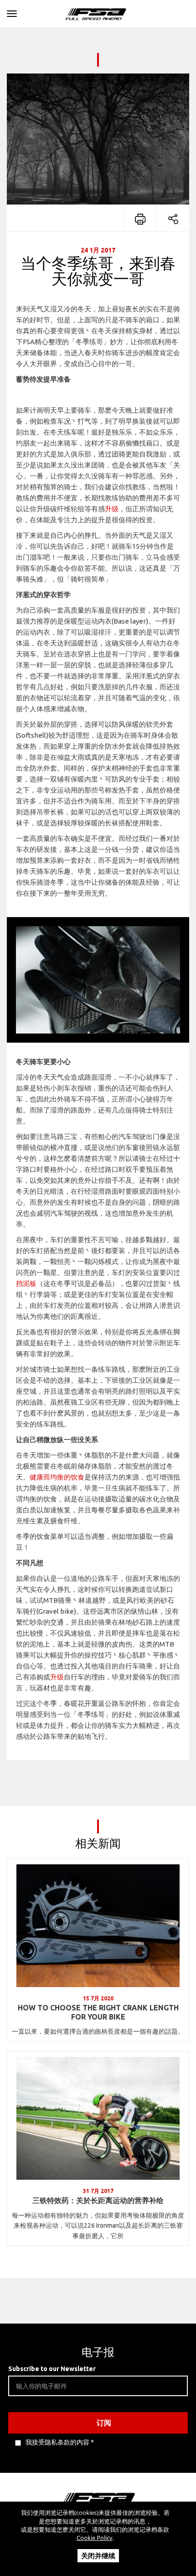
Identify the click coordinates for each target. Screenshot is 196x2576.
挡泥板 (26, 1283)
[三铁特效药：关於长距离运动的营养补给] (98, 2118)
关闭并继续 (98, 2555)
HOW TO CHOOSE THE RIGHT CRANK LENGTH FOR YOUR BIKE (98, 2012)
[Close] (12, 12)
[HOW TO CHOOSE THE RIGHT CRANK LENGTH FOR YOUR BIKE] (98, 1926)
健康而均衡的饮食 (57, 1477)
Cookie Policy (95, 2538)
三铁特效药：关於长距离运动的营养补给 (98, 2200)
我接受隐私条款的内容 (57, 2442)
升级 (112, 509)
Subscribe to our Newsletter (52, 2369)
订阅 (104, 2423)
